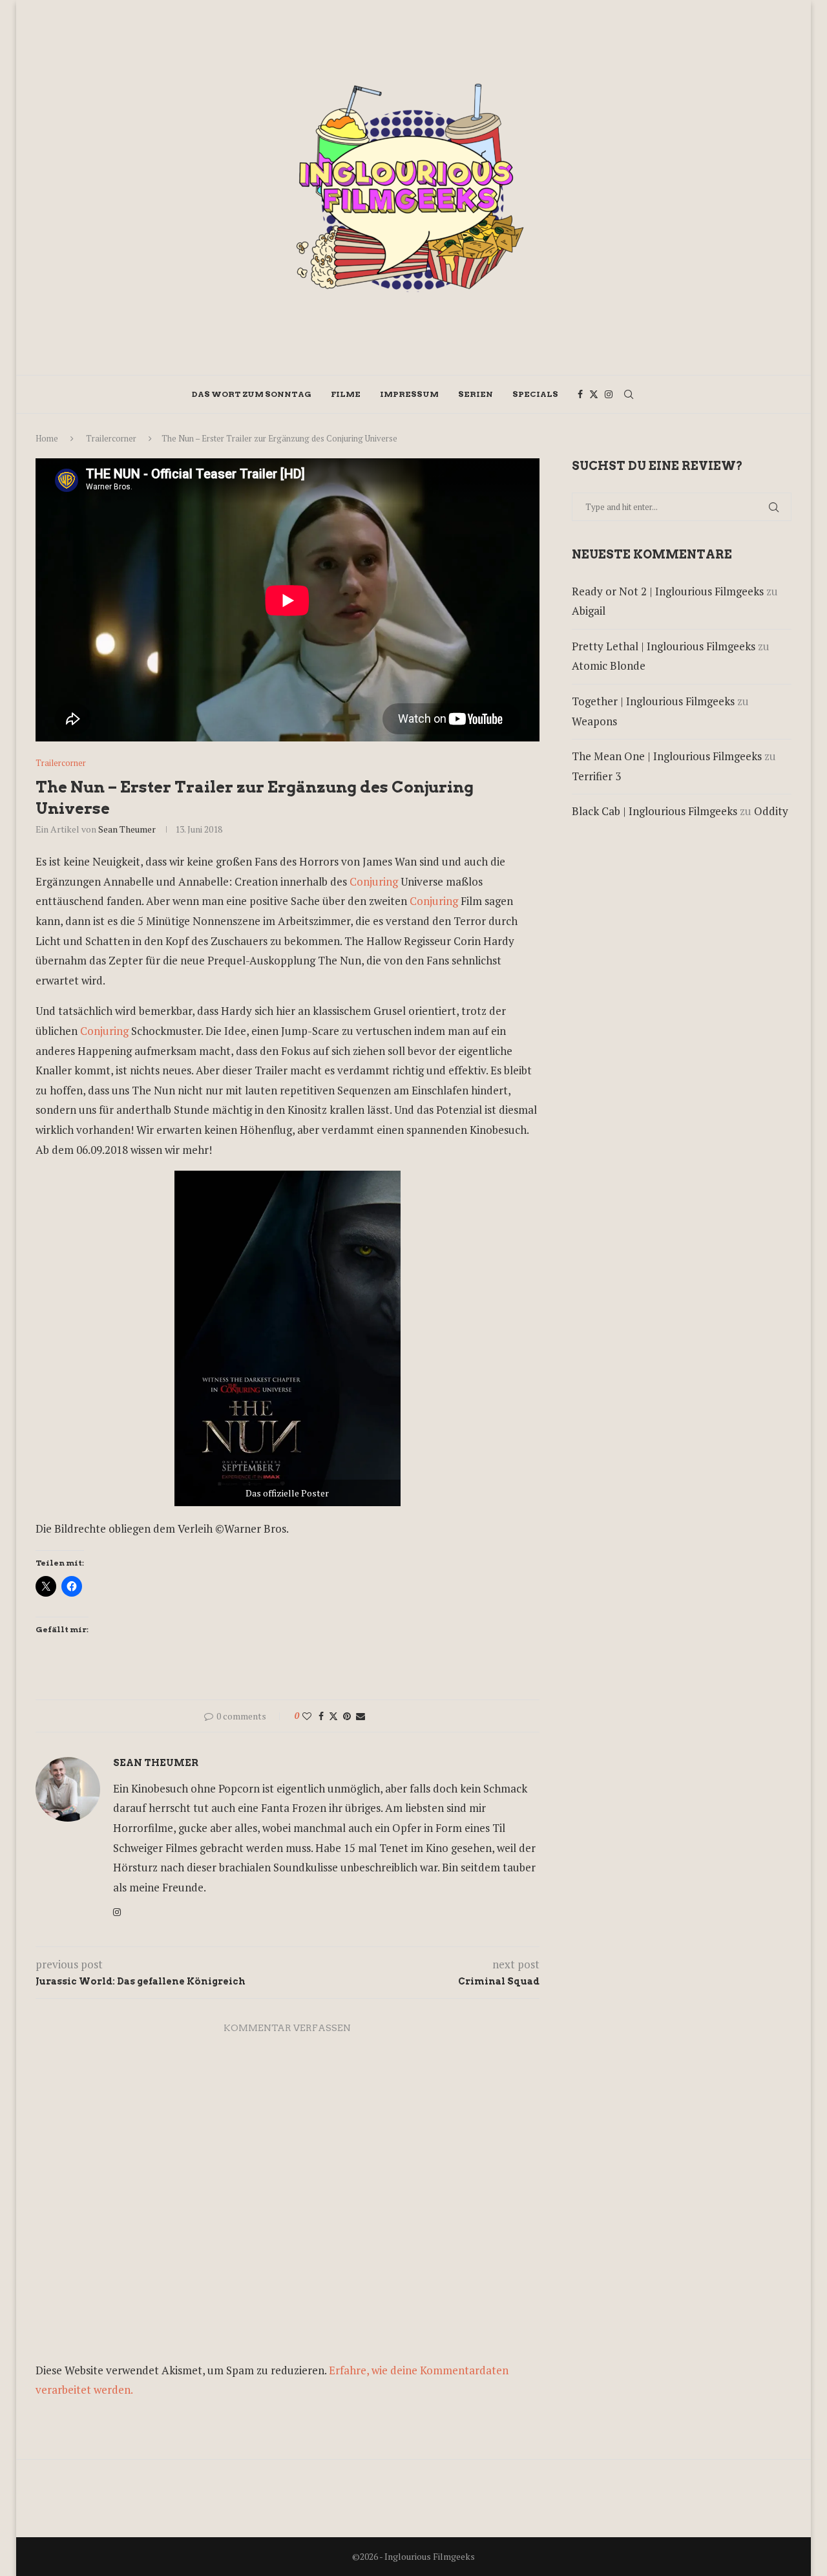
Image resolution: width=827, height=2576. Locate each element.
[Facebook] (580, 394)
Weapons (594, 721)
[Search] (629, 394)
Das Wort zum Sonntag (252, 394)
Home (47, 438)
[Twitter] (594, 394)
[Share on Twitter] (333, 1716)
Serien (476, 394)
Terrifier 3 (596, 776)
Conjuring (374, 881)
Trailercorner (111, 438)
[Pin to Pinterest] (347, 1716)
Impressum (409, 394)
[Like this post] (307, 1716)
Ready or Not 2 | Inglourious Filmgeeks (668, 591)
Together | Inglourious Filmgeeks (653, 701)
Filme (346, 394)
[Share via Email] (361, 1716)
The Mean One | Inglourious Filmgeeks (667, 756)
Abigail (589, 611)
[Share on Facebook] (321, 1716)
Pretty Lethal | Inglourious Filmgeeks (664, 646)
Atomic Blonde (609, 665)
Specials (535, 394)
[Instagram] (609, 394)
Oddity (771, 811)
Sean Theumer (127, 829)
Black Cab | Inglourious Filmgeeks (654, 811)
